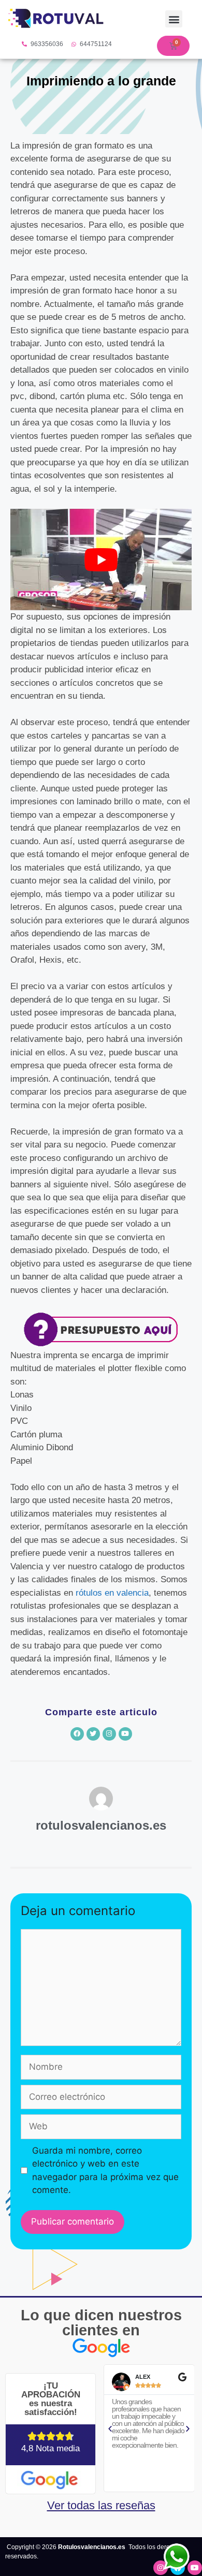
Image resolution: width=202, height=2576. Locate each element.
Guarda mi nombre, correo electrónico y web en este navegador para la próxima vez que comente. (105, 2170)
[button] (174, 19)
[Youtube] (125, 1734)
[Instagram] (109, 1734)
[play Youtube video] (101, 560)
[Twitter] (93, 1734)
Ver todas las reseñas (101, 2505)
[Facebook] (77, 1734)
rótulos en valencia (112, 1593)
